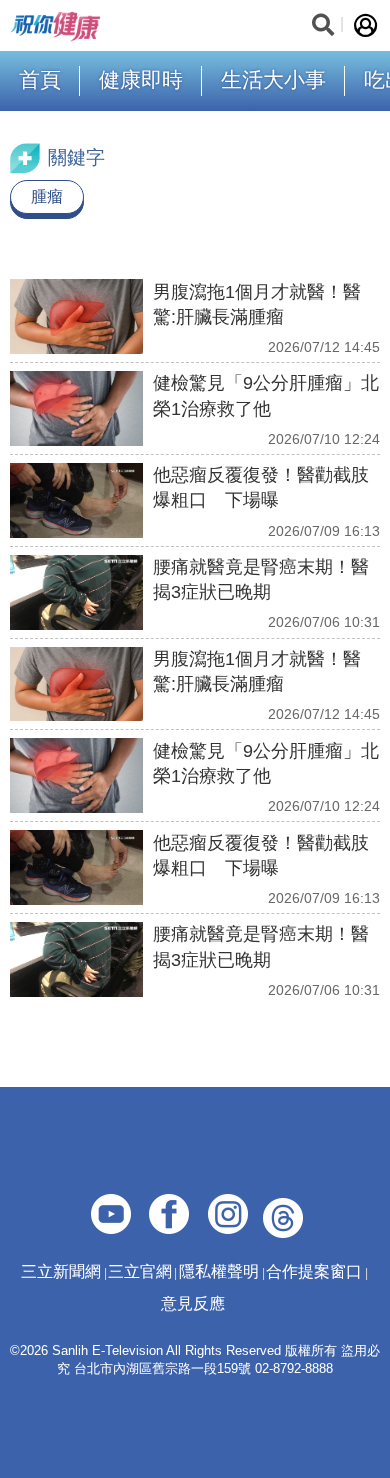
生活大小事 (273, 79)
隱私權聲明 (219, 1271)
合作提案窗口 (314, 1271)
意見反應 (193, 1303)
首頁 (40, 79)
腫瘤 (47, 196)
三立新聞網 (61, 1271)
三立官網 (140, 1271)
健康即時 (141, 79)
